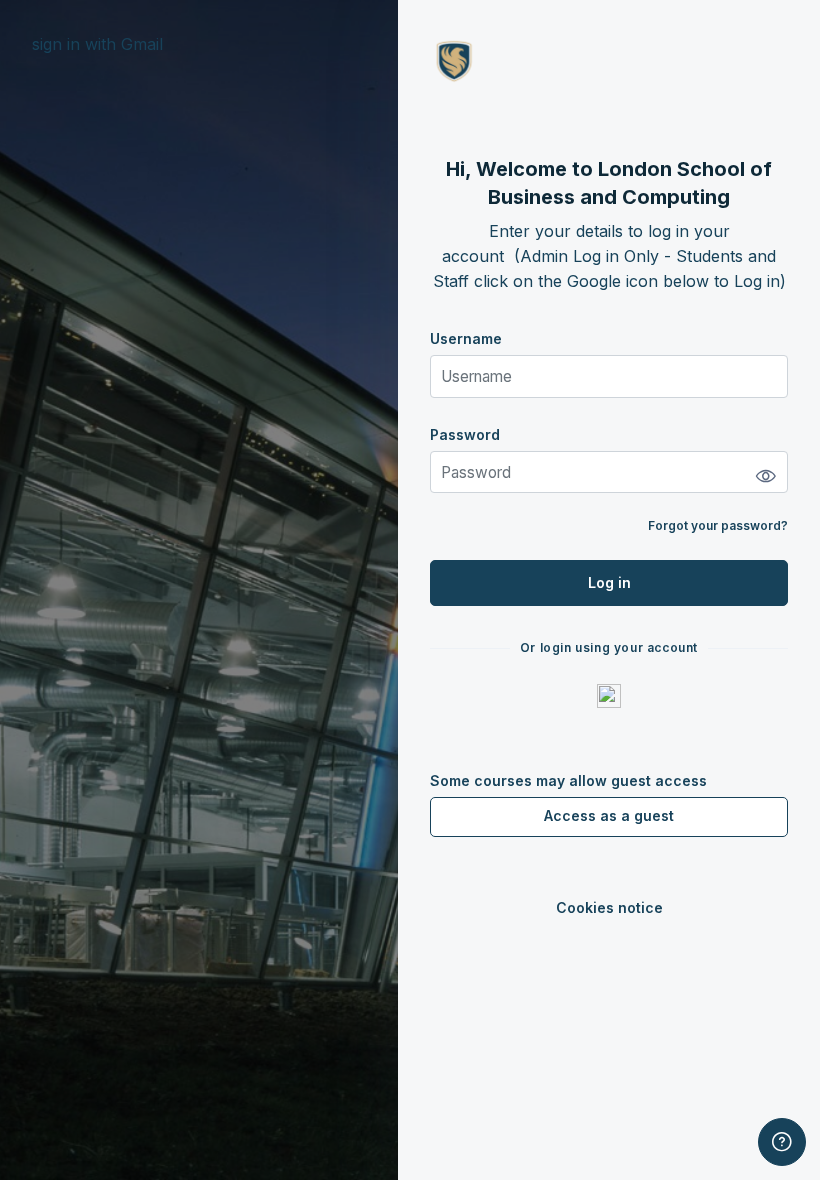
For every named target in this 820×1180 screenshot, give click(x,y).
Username (466, 338)
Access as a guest (609, 815)
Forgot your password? (718, 525)
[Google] (609, 695)
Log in (609, 582)
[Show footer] (782, 1142)
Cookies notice (609, 907)
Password (465, 434)
